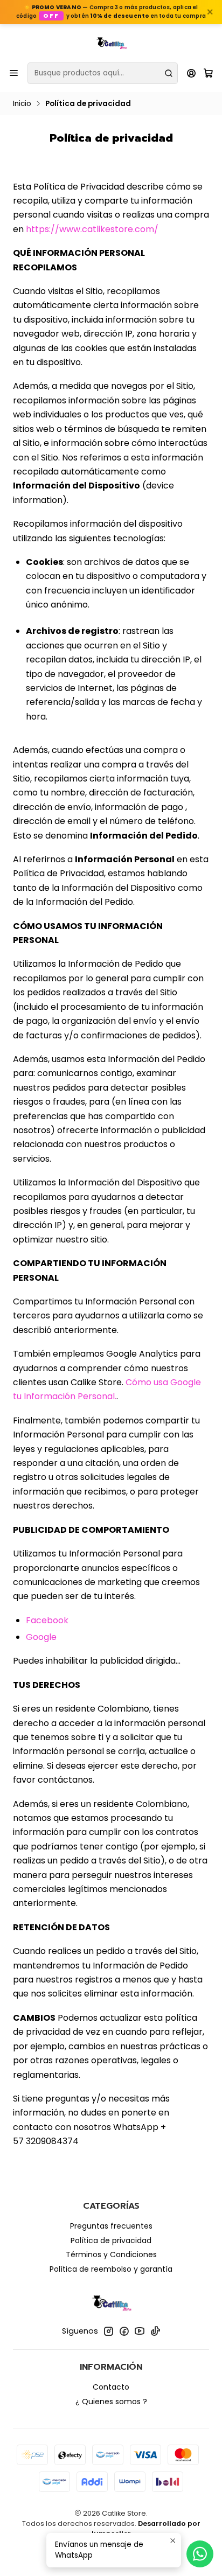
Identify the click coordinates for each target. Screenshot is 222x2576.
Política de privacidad (111, 2240)
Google (41, 1637)
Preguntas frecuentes (111, 2226)
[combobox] (103, 73)
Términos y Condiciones (111, 2254)
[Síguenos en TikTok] (155, 2331)
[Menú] (14, 73)
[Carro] (208, 73)
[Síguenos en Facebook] (124, 2331)
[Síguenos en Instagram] (108, 2331)
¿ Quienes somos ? (111, 2402)
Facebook (47, 1620)
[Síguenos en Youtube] (140, 2331)
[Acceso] (192, 73)
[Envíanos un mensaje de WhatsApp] (200, 2554)
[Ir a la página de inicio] (111, 43)
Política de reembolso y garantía (111, 2269)
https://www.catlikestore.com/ (92, 229)
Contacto (111, 2387)
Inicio (22, 104)
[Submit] (169, 73)
